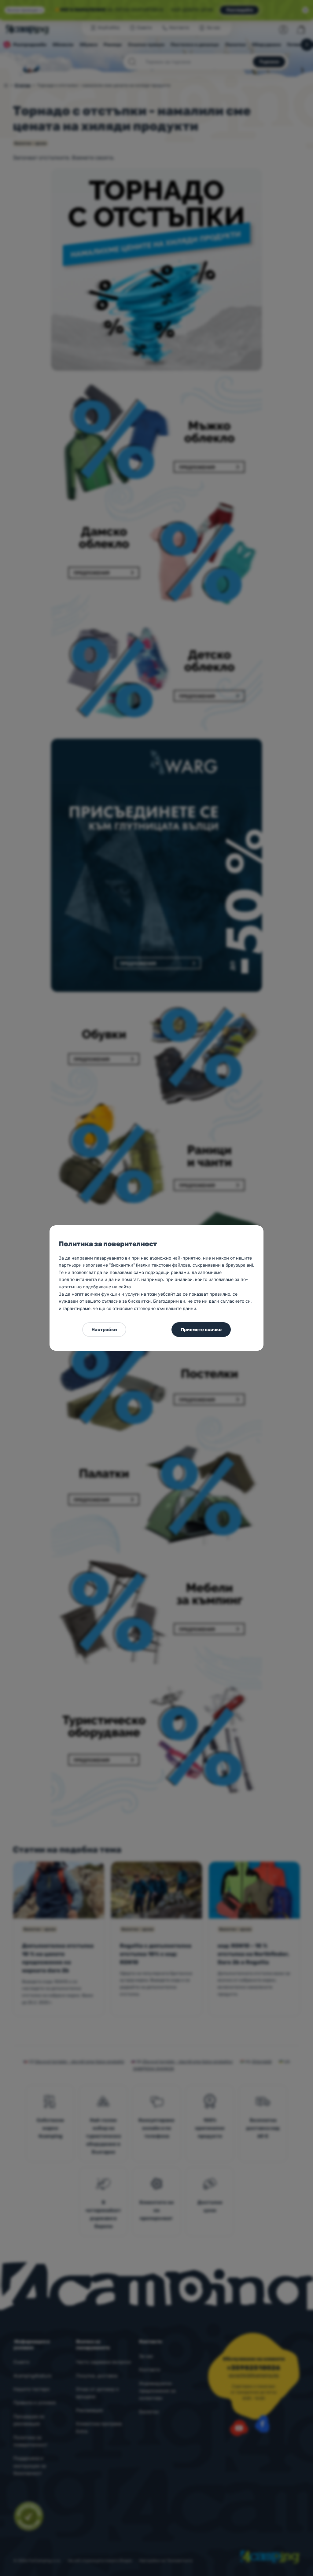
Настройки (104, 1330)
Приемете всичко (201, 1330)
